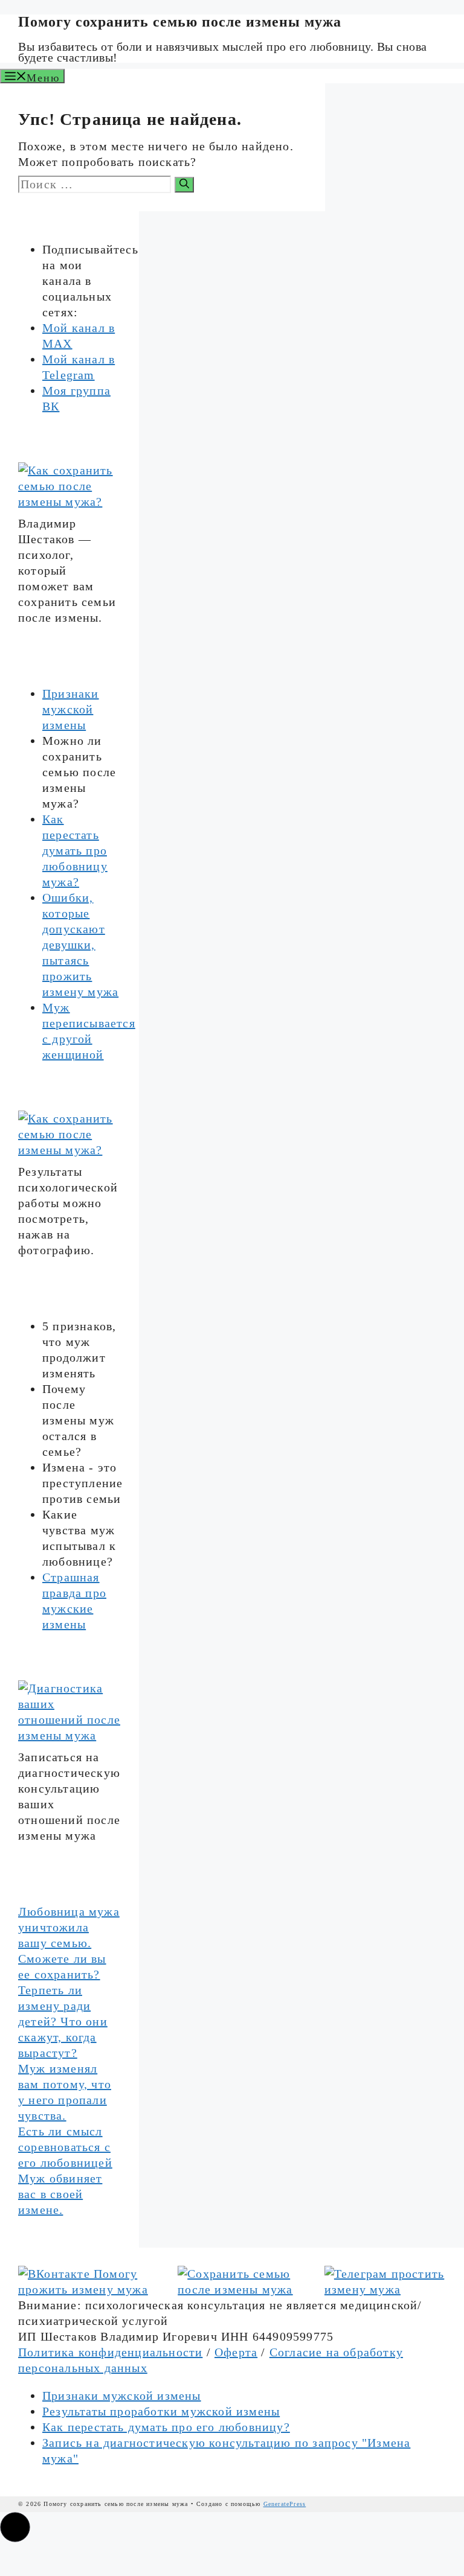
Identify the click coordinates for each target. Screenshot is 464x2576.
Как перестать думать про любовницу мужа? (75, 850)
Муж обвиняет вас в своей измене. (60, 2194)
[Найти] (184, 185)
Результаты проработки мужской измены (161, 2411)
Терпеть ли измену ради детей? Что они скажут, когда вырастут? (63, 2021)
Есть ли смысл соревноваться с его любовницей (65, 2147)
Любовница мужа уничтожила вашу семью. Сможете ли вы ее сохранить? (69, 1943)
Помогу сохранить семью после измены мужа (180, 22)
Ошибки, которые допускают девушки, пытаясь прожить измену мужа (80, 945)
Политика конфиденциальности (110, 2352)
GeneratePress (285, 2504)
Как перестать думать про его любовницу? (166, 2427)
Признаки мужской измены (71, 709)
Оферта (236, 2352)
